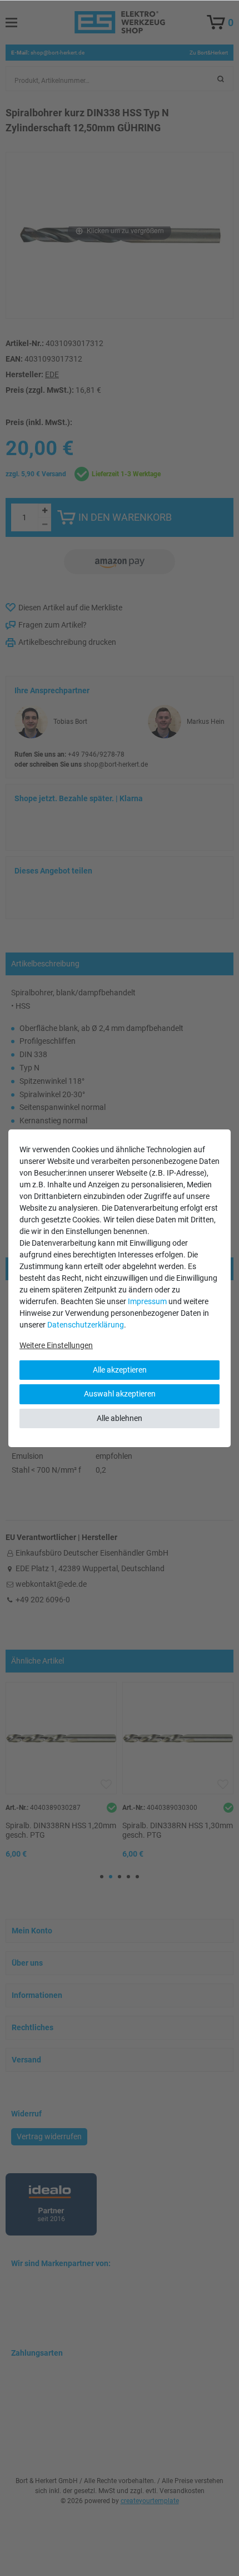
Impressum (147, 1301)
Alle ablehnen (120, 1418)
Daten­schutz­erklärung (86, 1325)
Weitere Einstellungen (56, 1345)
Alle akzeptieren (120, 1370)
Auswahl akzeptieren (120, 1394)
